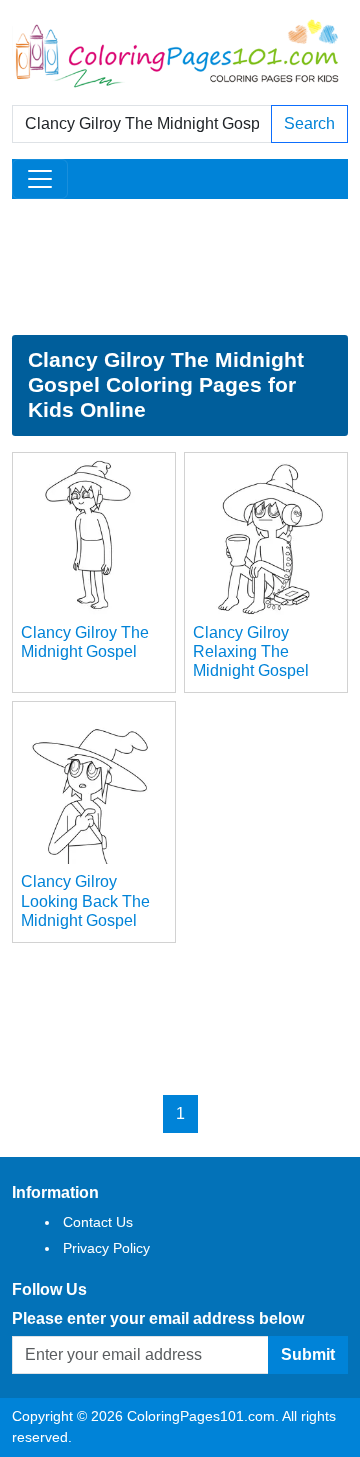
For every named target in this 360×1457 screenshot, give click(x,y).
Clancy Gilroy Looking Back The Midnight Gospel (85, 900)
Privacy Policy (106, 1248)
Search (309, 123)
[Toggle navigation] (40, 179)
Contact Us (98, 1222)
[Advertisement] (180, 267)
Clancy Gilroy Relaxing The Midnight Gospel (251, 651)
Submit (308, 1354)
